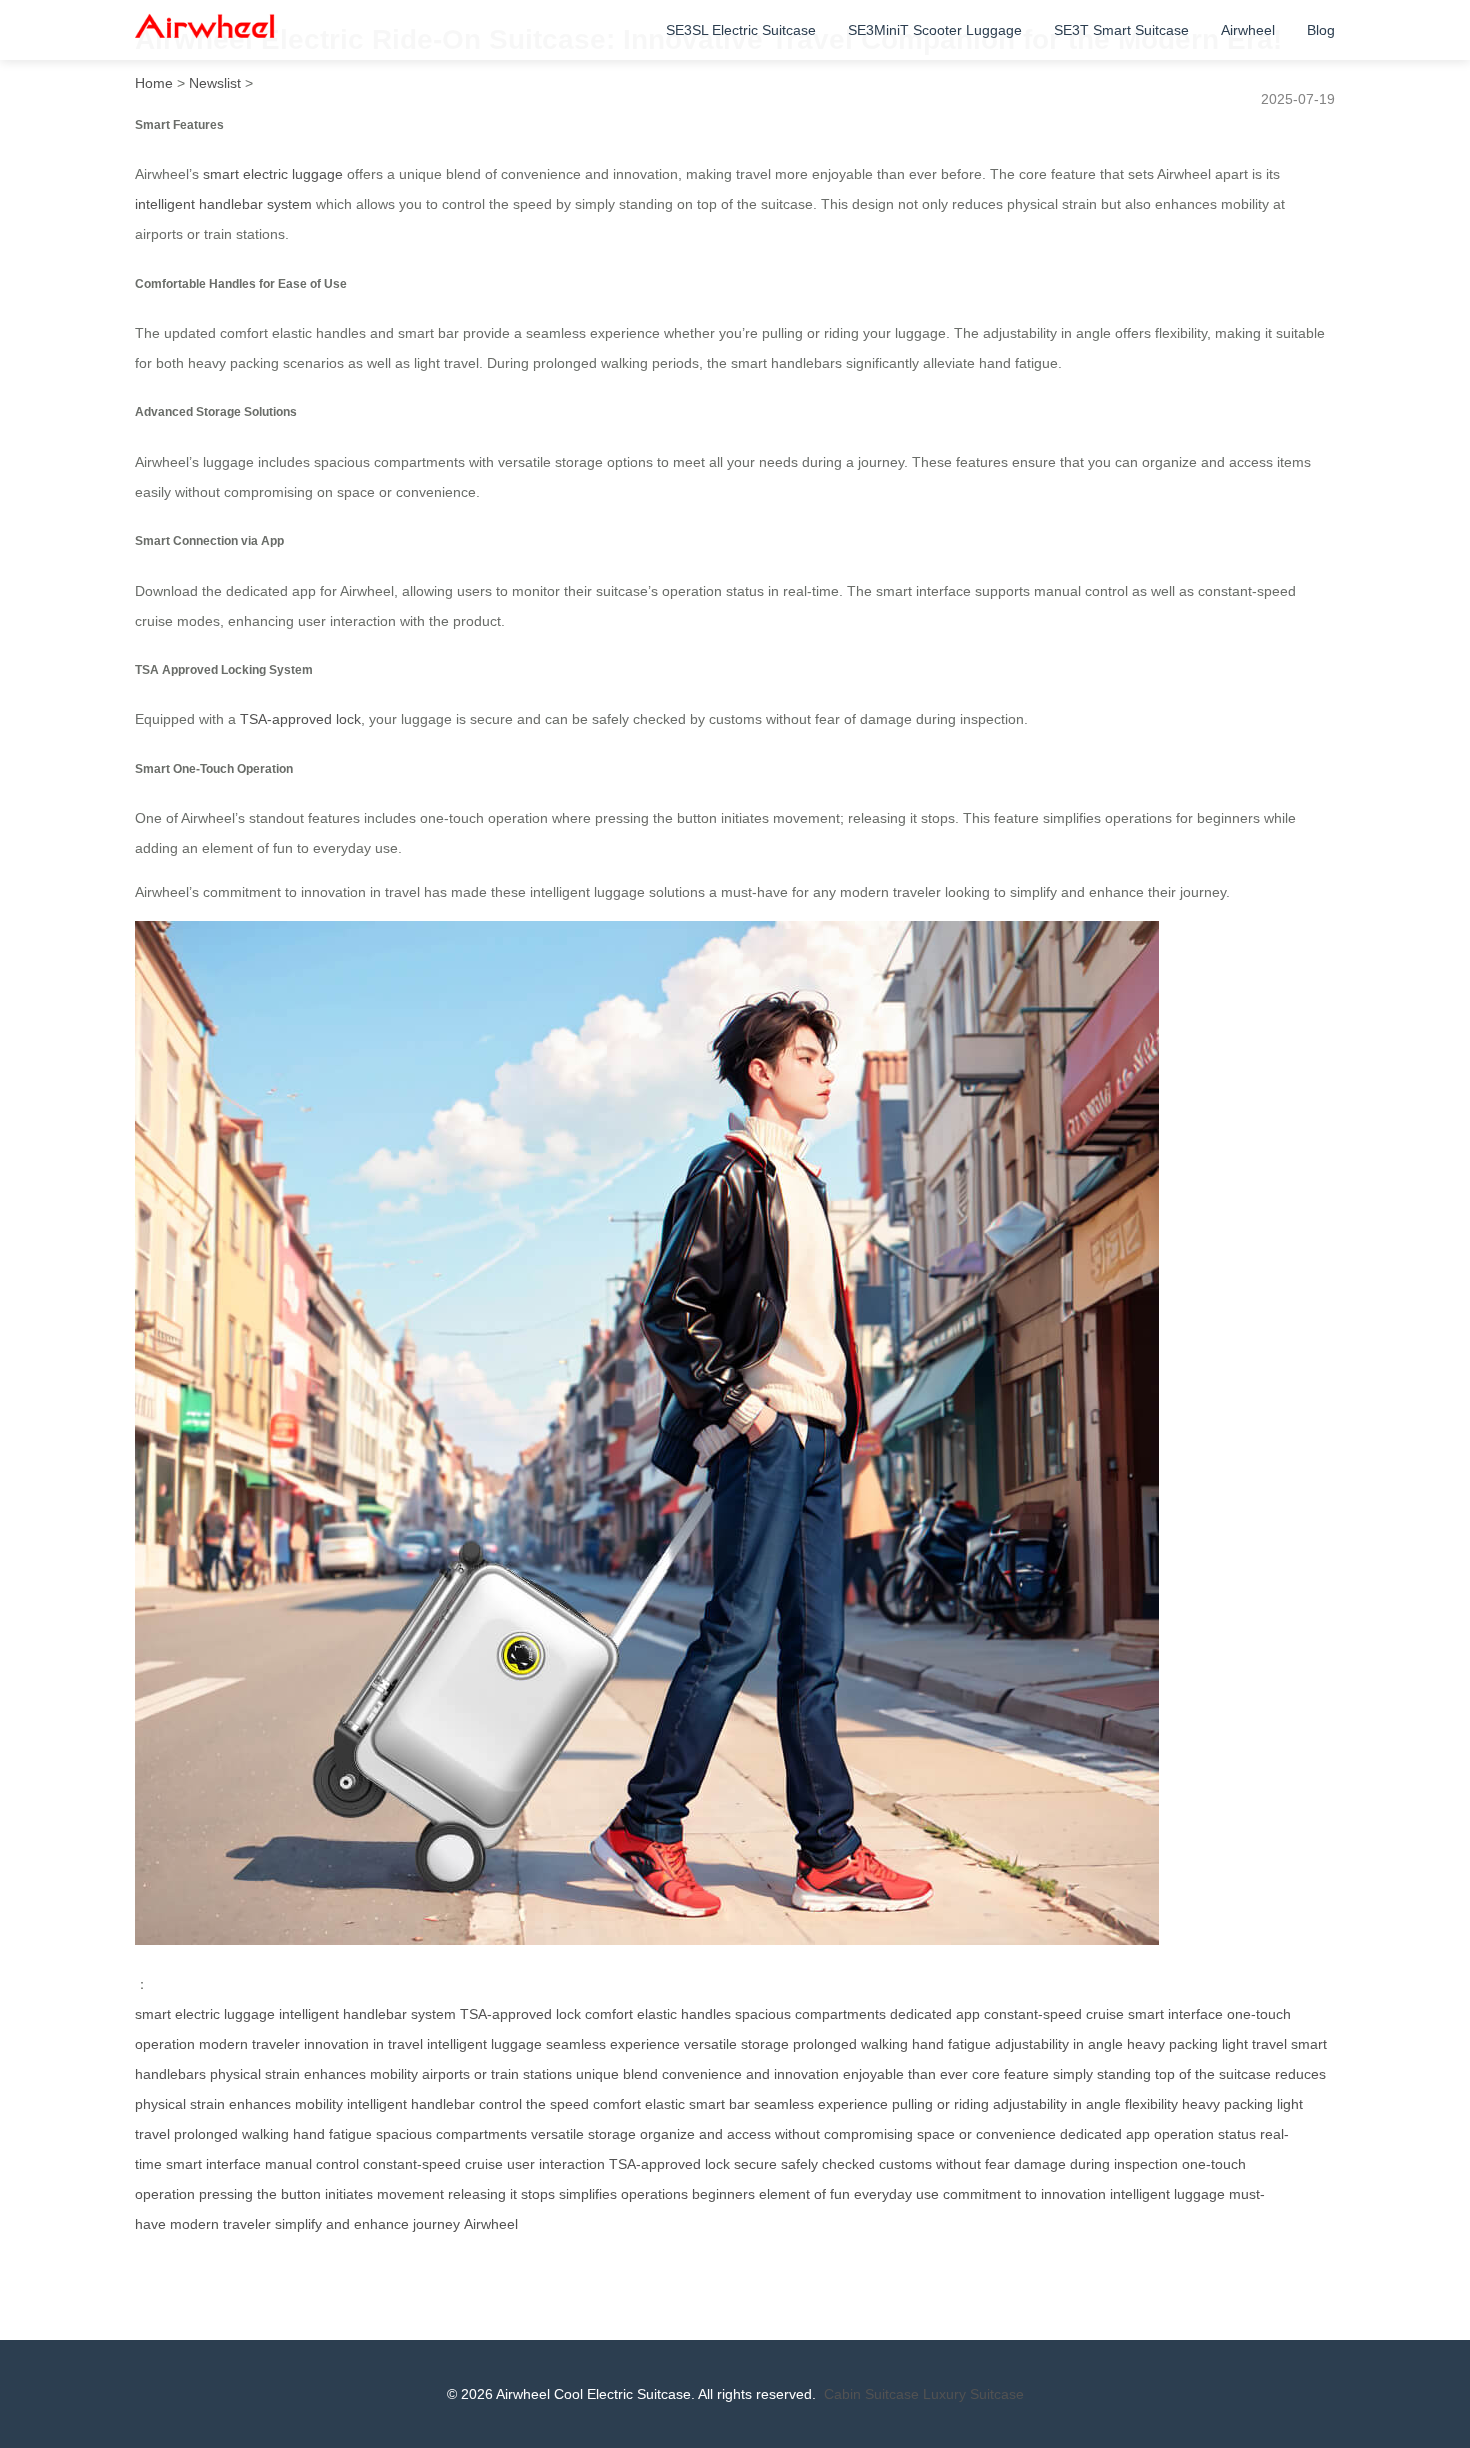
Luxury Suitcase (973, 2394)
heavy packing (1172, 2044)
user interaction (556, 2164)
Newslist (215, 83)
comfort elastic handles (658, 2014)
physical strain (255, 2074)
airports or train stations (497, 2074)
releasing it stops (501, 2194)
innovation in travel (363, 2044)
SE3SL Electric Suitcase (741, 30)
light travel (1254, 2044)
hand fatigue (951, 2044)
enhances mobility (361, 2074)
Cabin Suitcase (871, 2394)
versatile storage (736, 2044)
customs (905, 2164)
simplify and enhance (342, 2224)
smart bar (719, 2104)
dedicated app (935, 2014)
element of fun (804, 2194)
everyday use (896, 2194)
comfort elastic (639, 2104)
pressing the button (260, 2194)
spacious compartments (810, 2014)
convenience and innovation (750, 2074)
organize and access (705, 2134)
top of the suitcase (1213, 2074)
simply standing (1102, 2074)
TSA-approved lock (300, 719)
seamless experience (613, 2044)
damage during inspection (1096, 2164)
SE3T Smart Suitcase (1121, 30)
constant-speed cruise (1054, 2014)
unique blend (617, 2074)
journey (436, 2224)
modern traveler (249, 2044)
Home (154, 83)
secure (755, 2164)
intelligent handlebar (411, 2104)
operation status (1205, 2134)
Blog (1321, 30)
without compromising (844, 2134)
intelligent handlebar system (223, 204)
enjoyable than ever (905, 2074)
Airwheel (1248, 30)
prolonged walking (850, 2044)
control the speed (534, 2104)
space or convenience (986, 2134)
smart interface (1175, 2014)
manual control (312, 2164)
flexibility (1151, 2104)
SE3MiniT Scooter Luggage (935, 30)
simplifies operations (623, 2194)
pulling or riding (940, 2104)
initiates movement (384, 2194)
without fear (973, 2164)
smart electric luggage (273, 174)
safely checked (828, 2164)
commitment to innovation (1024, 2194)
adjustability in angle (1059, 2044)
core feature (1010, 2074)
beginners (723, 2194)
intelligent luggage (484, 2044)
